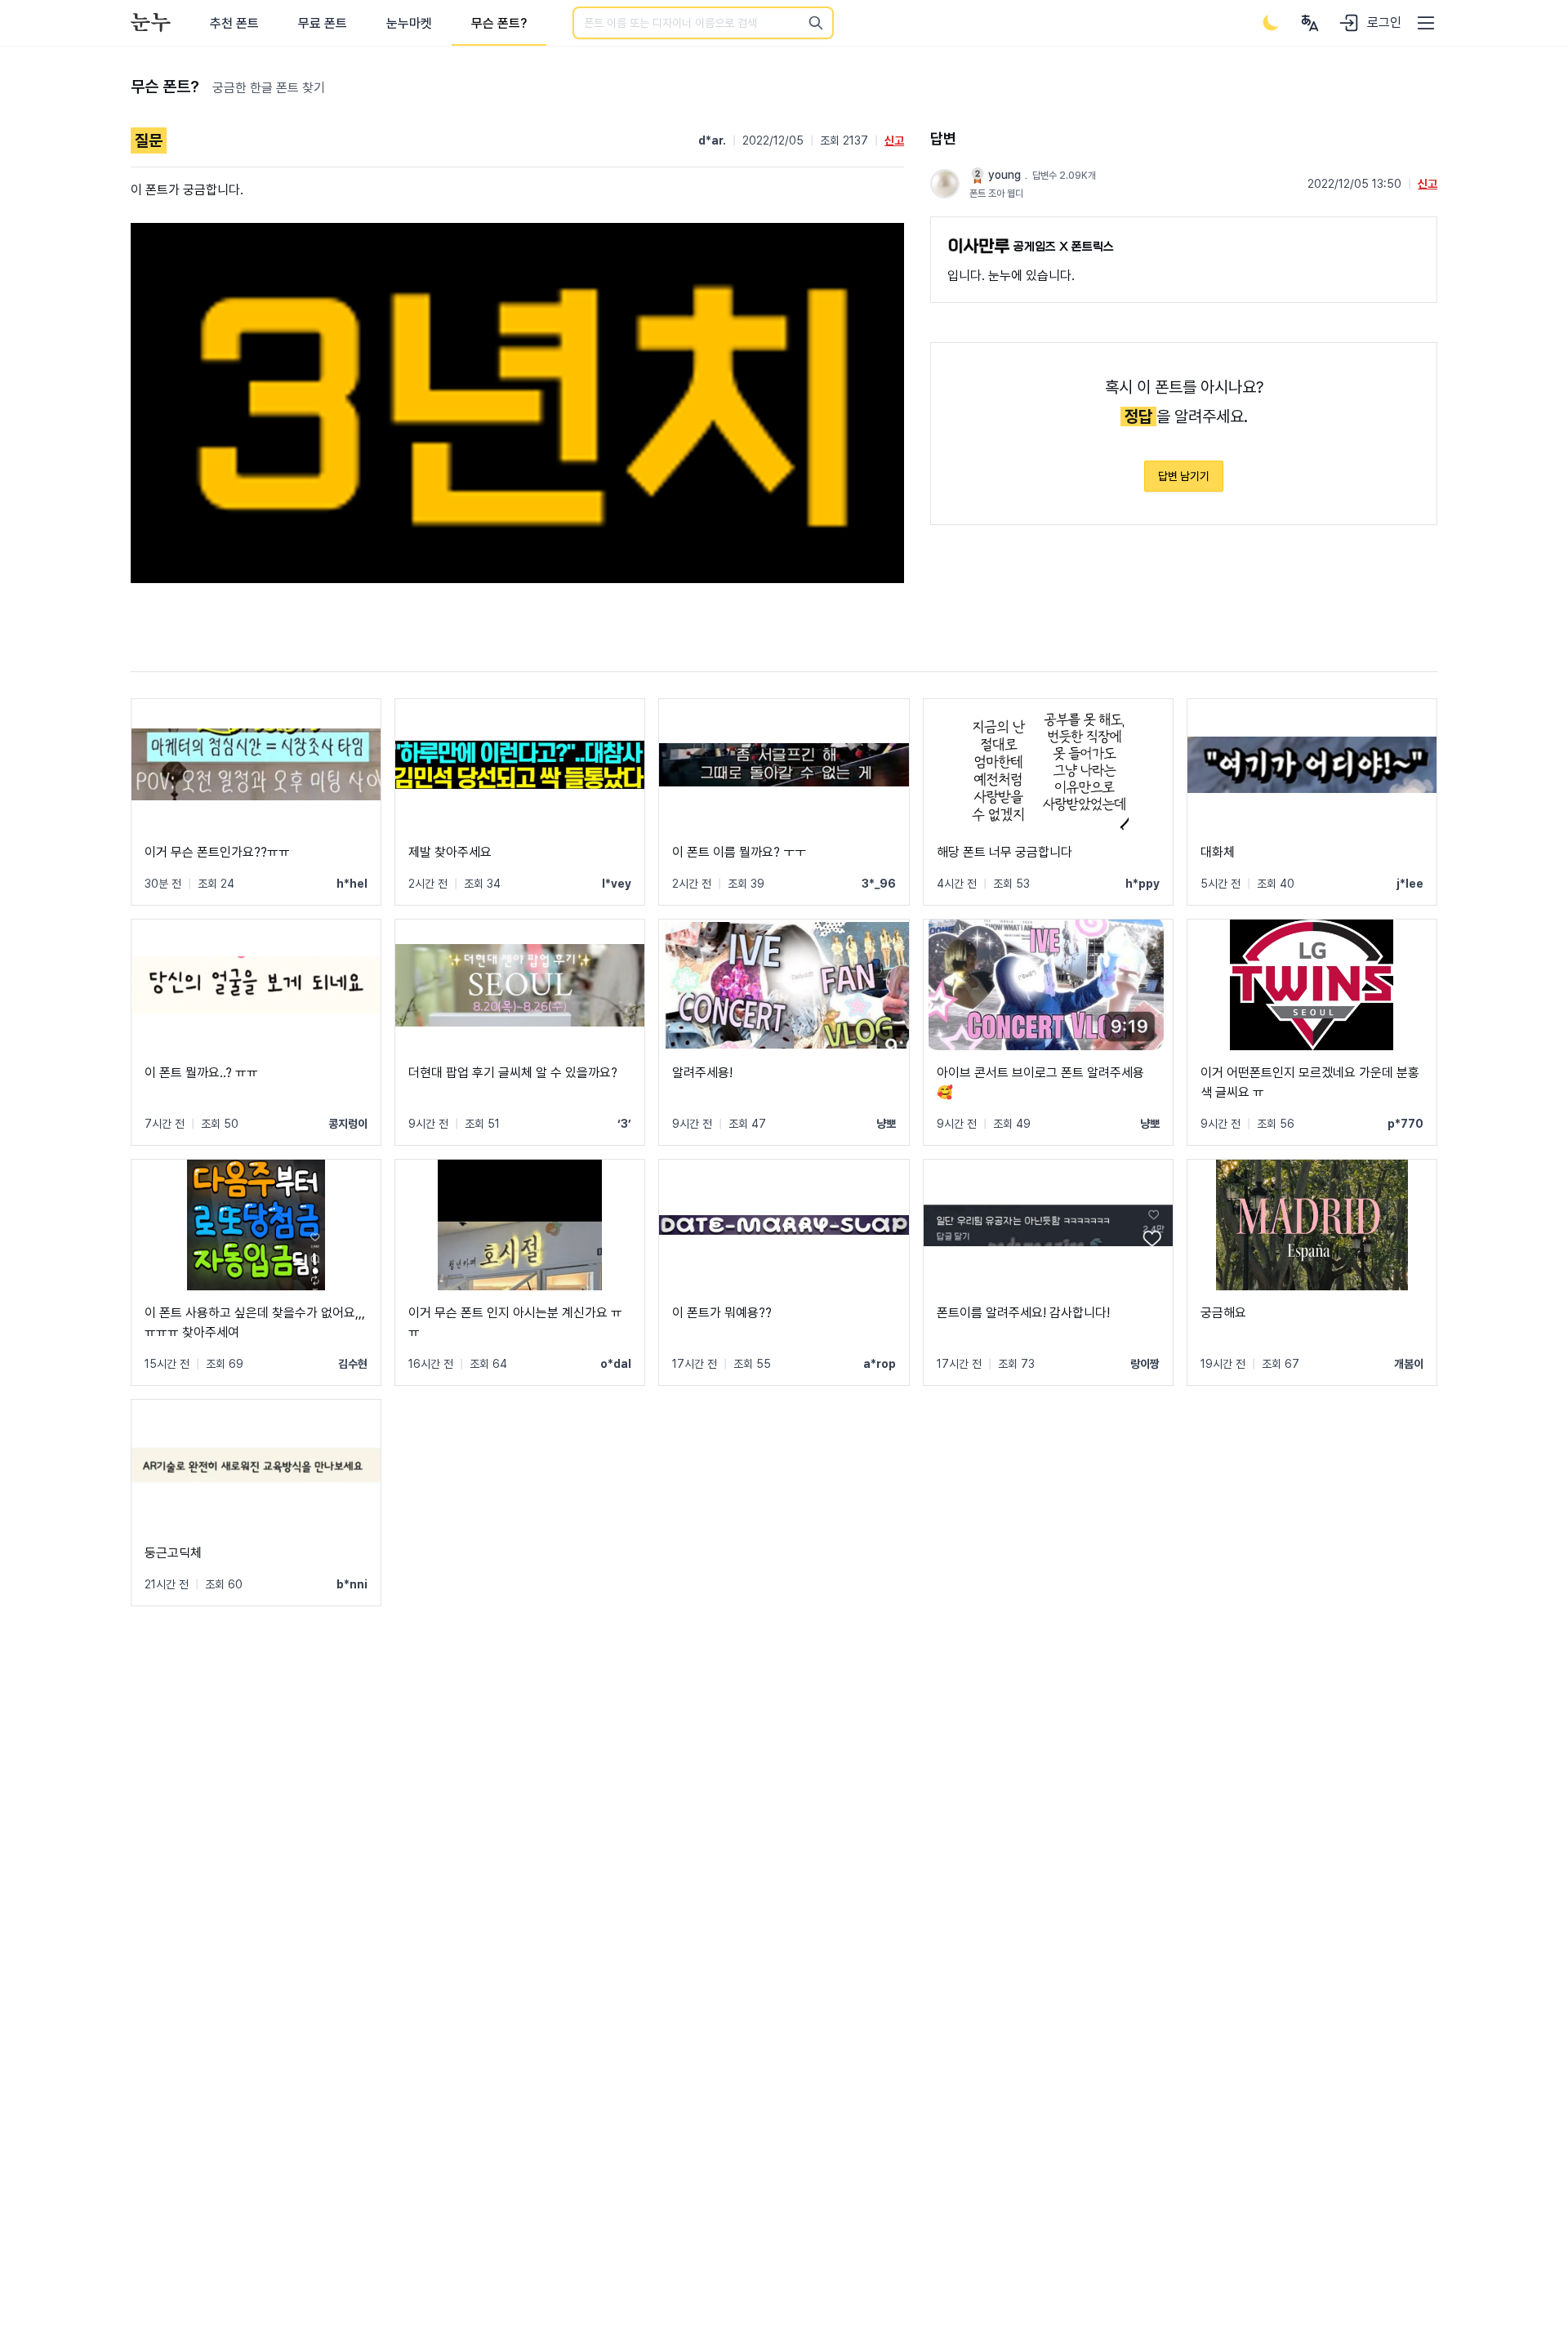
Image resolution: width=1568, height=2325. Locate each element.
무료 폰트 (323, 23)
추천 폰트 (234, 23)
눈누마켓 (409, 23)
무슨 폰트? (499, 23)
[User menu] (1310, 23)
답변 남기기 (1184, 476)
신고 (894, 140)
